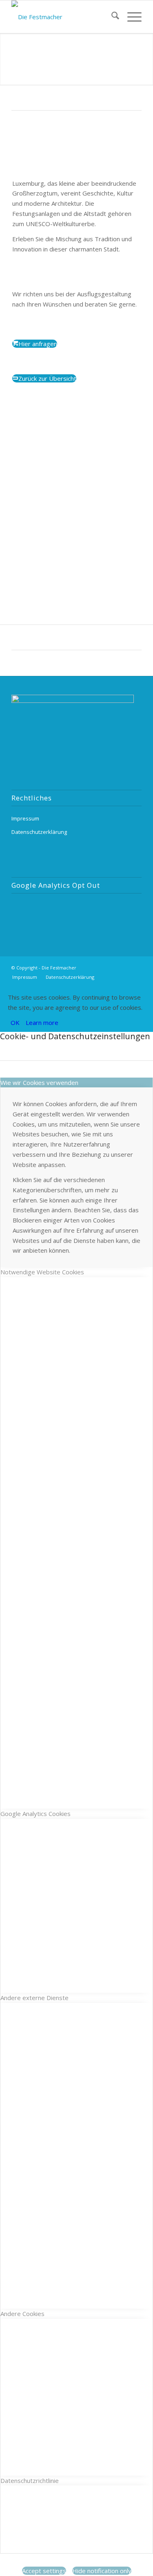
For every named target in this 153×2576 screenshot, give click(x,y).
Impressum (25, 818)
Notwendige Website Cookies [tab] (42, 1272)
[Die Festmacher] (63, 17)
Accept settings (44, 2571)
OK (15, 1022)
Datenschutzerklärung (39, 832)
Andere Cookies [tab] (22, 2314)
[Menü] (130, 17)
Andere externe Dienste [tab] (34, 1998)
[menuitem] (111, 17)
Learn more (42, 1022)
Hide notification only (102, 2571)
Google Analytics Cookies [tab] (35, 1814)
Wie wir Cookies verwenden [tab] (39, 1082)
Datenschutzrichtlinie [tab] (30, 2480)
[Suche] (111, 17)
